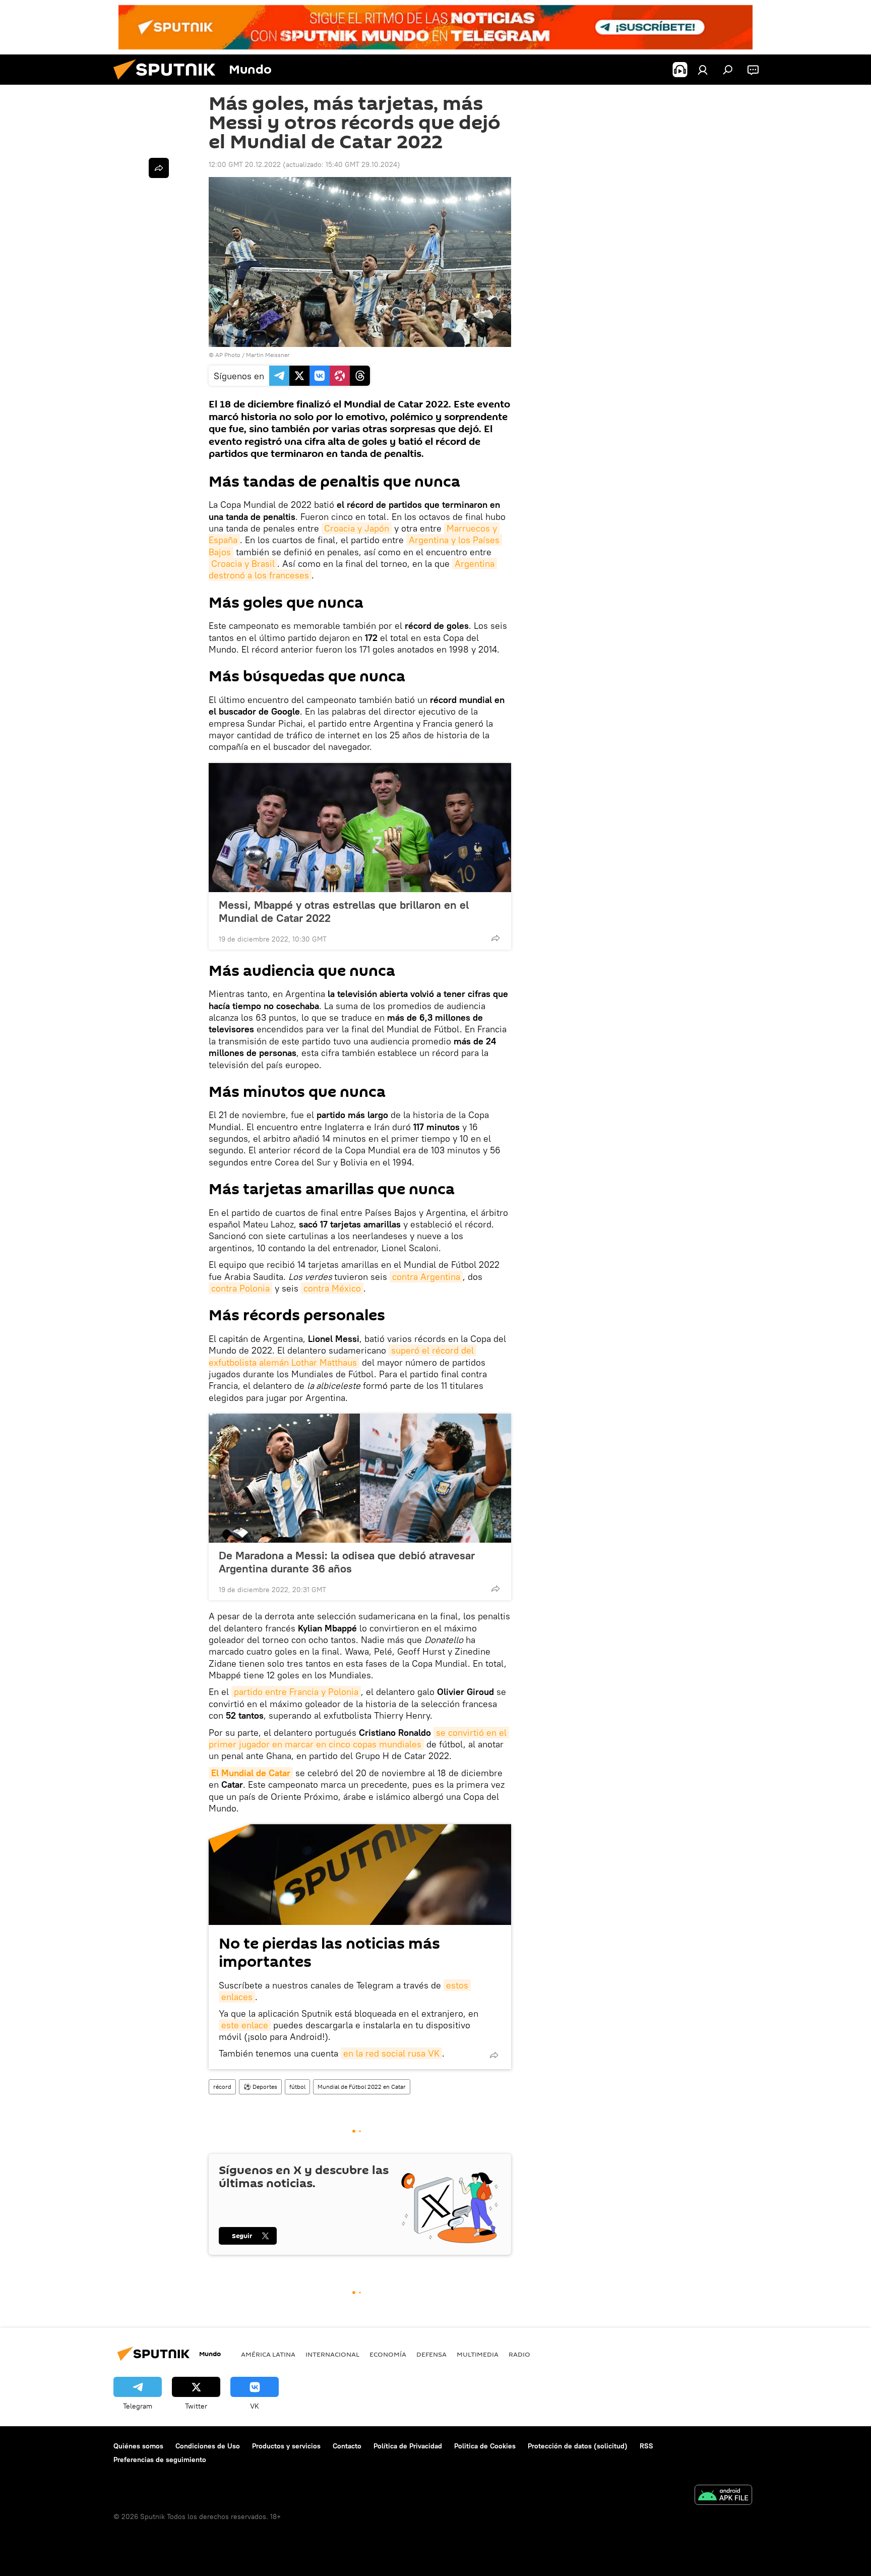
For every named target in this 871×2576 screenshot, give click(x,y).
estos (457, 1985)
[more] (495, 938)
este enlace (245, 2025)
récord (222, 2087)
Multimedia (478, 2354)
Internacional (332, 2354)
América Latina (268, 2354)
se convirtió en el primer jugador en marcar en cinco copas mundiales (359, 1738)
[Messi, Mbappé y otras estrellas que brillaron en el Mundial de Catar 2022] (360, 828)
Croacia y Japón (357, 528)
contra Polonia (240, 1288)
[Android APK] (723, 2496)
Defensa (431, 2354)
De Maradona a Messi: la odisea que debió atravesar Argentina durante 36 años (347, 1562)
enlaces (237, 1997)
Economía (388, 2354)
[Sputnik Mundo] (168, 82)
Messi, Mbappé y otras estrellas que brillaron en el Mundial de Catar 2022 (344, 911)
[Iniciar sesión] (703, 70)
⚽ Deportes (260, 2087)
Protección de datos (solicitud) (578, 2446)
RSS (646, 2446)
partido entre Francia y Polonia (296, 1692)
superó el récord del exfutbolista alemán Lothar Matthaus (343, 1356)
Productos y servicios (286, 2446)
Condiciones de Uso (208, 2446)
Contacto (347, 2446)
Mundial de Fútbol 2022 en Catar (362, 2087)
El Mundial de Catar (251, 1773)
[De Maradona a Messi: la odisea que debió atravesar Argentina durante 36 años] (360, 1478)
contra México (332, 1288)
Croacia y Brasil (243, 564)
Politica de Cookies (485, 2446)
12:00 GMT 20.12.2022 (245, 164)
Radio (519, 2354)
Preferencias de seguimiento (160, 2460)
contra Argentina (426, 1277)
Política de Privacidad (408, 2446)
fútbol (297, 2087)
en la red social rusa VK (391, 2053)
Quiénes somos (138, 2446)
